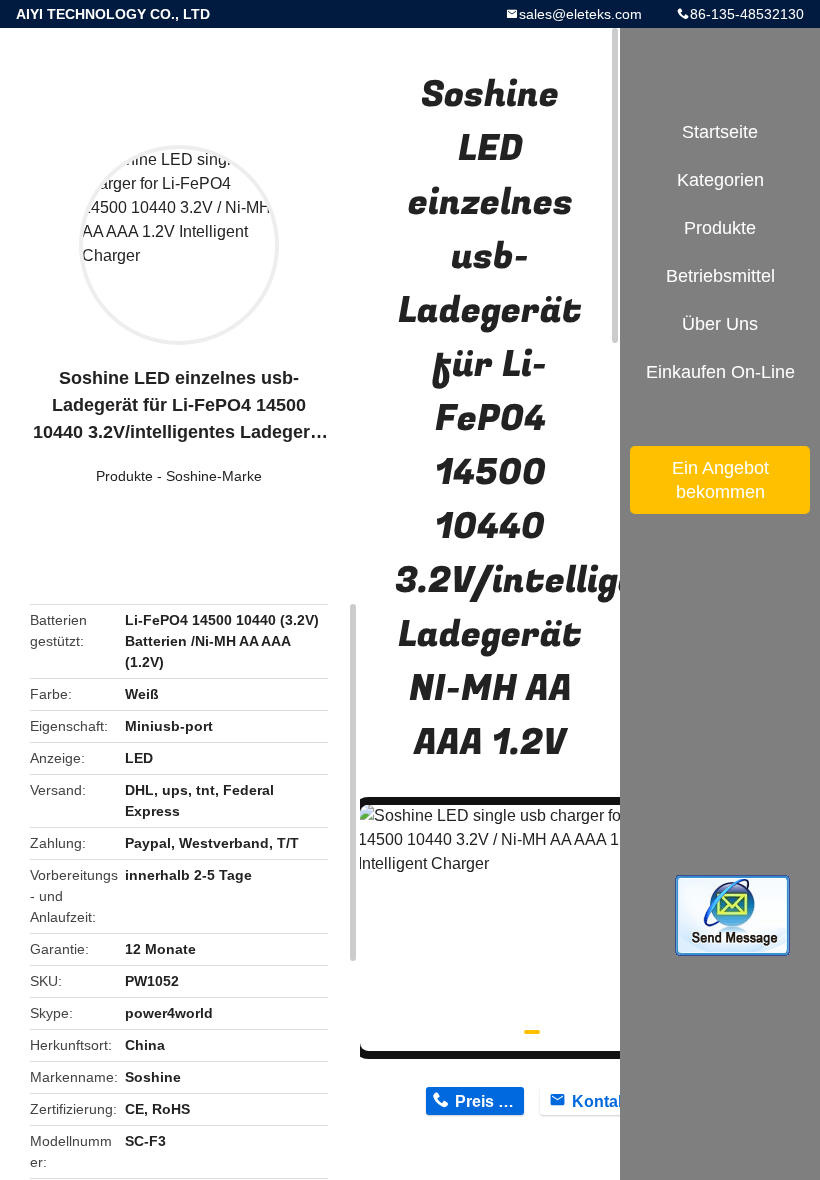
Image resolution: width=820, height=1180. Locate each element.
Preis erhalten (489, 1101)
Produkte (124, 476)
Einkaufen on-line (720, 372)
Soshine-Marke (214, 476)
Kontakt (602, 1101)
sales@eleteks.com (580, 14)
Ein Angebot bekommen (720, 480)
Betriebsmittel (720, 276)
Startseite (720, 132)
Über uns (720, 324)
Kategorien (720, 180)
